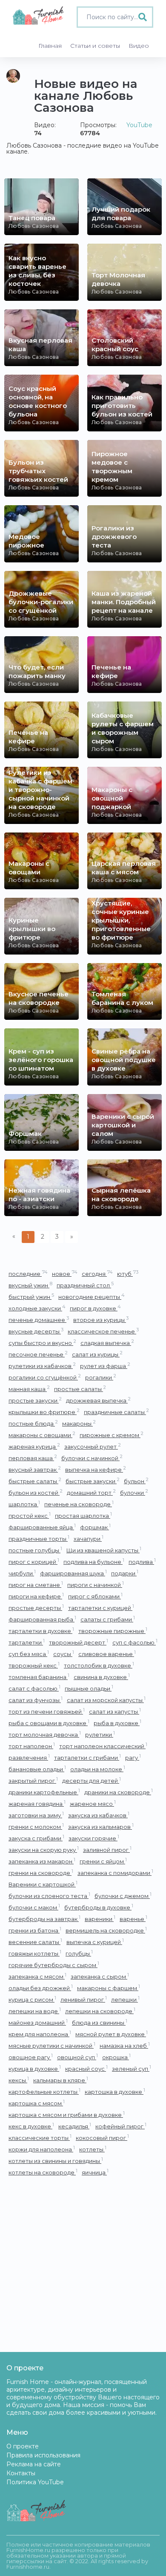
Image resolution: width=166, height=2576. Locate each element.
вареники (100, 1919)
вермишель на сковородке (106, 1930)
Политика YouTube (35, 2482)
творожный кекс (34, 1665)
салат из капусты (115, 1711)
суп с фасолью (135, 1642)
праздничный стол (85, 1285)
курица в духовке (35, 2068)
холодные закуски (37, 1308)
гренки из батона (35, 1930)
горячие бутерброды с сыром (54, 1965)
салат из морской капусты (106, 1700)
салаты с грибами (108, 1619)
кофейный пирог (121, 2126)
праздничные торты (39, 1538)
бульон (136, 1481)
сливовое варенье (107, 1654)
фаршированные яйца (42, 1527)
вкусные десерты (36, 1331)
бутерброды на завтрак (44, 1919)
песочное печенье (38, 1354)
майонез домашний (38, 2022)
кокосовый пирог (102, 2138)
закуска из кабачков (99, 1815)
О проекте (23, 2446)
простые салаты (80, 1389)
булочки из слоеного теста (49, 1896)
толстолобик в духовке (99, 1665)
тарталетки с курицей (101, 1608)
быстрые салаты (35, 1481)
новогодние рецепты (92, 1297)
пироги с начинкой (96, 1585)
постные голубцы (35, 1550)
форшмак (95, 1527)
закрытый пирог (33, 1780)
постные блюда (33, 1423)
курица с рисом (32, 1999)
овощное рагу (31, 2057)
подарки (125, 1573)
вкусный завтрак (35, 1469)
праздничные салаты (116, 1412)
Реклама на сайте (34, 2464)
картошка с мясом (37, 2103)
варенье (133, 1919)
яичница (95, 2172)
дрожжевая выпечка (98, 1400)
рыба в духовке (117, 1723)
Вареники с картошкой (43, 1884)
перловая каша (33, 1458)
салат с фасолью (34, 1688)
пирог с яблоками (95, 1596)
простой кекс (30, 1515)
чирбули (22, 1573)
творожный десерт (79, 1642)
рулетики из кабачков (42, 1366)
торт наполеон (32, 1746)
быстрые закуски (93, 1481)
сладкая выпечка (107, 1343)
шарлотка (24, 1504)
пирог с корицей (34, 1562)
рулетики (100, 1734)
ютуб (128, 1273)
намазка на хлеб (125, 2045)
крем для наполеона (40, 2034)
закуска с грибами (36, 1838)
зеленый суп (132, 2068)
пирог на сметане (36, 1585)
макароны (79, 1423)
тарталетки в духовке (41, 1631)
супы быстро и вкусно (42, 1343)
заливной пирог (107, 1850)
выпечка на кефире (96, 1469)
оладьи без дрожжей (41, 1988)
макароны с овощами (42, 1435)
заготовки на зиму (36, 1815)
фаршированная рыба (42, 1619)
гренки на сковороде (41, 1873)
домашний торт (91, 1492)
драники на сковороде (119, 1792)
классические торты (40, 2138)
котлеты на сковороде (43, 2172)
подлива (142, 1562)
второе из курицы (101, 1320)
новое (65, 1273)
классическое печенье (103, 1331)
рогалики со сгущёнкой (45, 1377)
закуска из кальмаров (101, 1826)
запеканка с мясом (37, 1976)
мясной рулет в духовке (112, 2034)
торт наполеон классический (103, 1746)
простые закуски (35, 1400)
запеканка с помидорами (115, 1873)
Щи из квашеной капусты (104, 1550)
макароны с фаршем (109, 1988)
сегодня (97, 1273)
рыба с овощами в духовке (49, 1723)
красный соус (86, 2068)
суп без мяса (29, 1654)
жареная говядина (37, 1803)
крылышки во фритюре (44, 1412)
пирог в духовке (95, 1308)
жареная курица (34, 1446)
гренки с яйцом (103, 1861)
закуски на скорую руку (44, 1850)
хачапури (89, 1538)
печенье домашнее (39, 1320)
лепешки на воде (35, 2011)
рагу (133, 1757)
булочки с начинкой (92, 1458)
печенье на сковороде (79, 1504)
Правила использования (43, 2455)
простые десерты (36, 1608)
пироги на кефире (36, 1596)
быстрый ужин (31, 1297)
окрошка (116, 2057)
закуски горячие (94, 1838)
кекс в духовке (31, 2126)
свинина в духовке (102, 1677)
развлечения (29, 1757)
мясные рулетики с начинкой (52, 2045)
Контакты (21, 2473)
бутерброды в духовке (99, 1907)
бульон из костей (36, 1492)
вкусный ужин (30, 1285)
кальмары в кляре (61, 2080)
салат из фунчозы (36, 1700)
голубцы (79, 1953)
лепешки (125, 1999)
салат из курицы (97, 1354)
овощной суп (77, 2057)
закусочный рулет (93, 1446)
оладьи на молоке (98, 1769)
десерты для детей (92, 1780)
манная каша (29, 1389)
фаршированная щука (73, 1573)
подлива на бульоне (94, 1562)
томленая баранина (39, 1677)
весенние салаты (35, 1942)
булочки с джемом (123, 1896)
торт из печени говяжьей (47, 1711)
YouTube (139, 125)
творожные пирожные (113, 1631)
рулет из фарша (105, 1366)
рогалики (101, 1377)
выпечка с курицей (95, 1942)
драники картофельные (44, 1792)
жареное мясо (93, 1803)
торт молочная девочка (45, 1734)
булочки (134, 1492)
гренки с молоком (36, 1826)
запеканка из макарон (42, 1861)
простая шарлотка (83, 1515)
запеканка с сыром (100, 1976)
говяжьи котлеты (35, 1953)
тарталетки (27, 1642)
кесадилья (75, 2126)
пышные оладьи (89, 1688)
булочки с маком (34, 1907)
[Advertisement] (83, 2265)
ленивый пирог (84, 1999)
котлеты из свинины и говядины (56, 2161)
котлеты (93, 2149)
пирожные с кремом (112, 1435)
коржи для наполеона (42, 2149)
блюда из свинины (100, 2022)
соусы (64, 1654)
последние (28, 1273)
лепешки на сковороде (100, 2011)
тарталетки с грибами (87, 1757)
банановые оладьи (37, 1769)
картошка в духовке (115, 2091)
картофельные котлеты (44, 2091)
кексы (19, 2080)
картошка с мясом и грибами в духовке (67, 2115)
